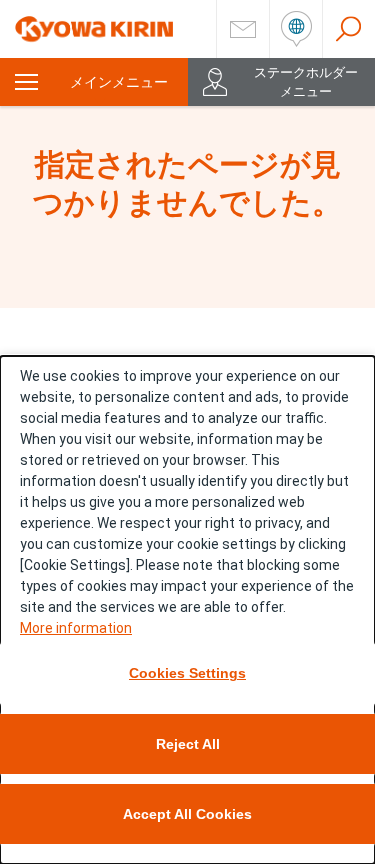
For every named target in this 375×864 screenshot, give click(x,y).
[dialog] (187, 610)
